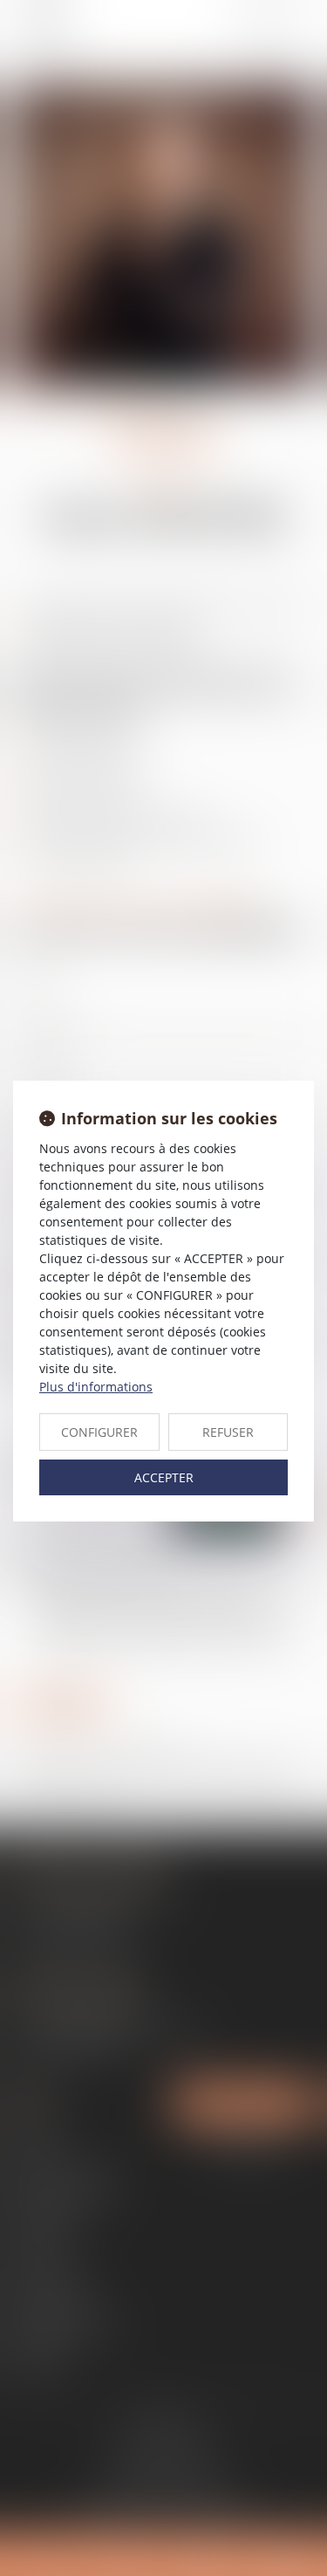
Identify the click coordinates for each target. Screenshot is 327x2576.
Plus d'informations (96, 1387)
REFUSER (228, 1432)
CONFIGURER (99, 1432)
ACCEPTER (164, 1477)
